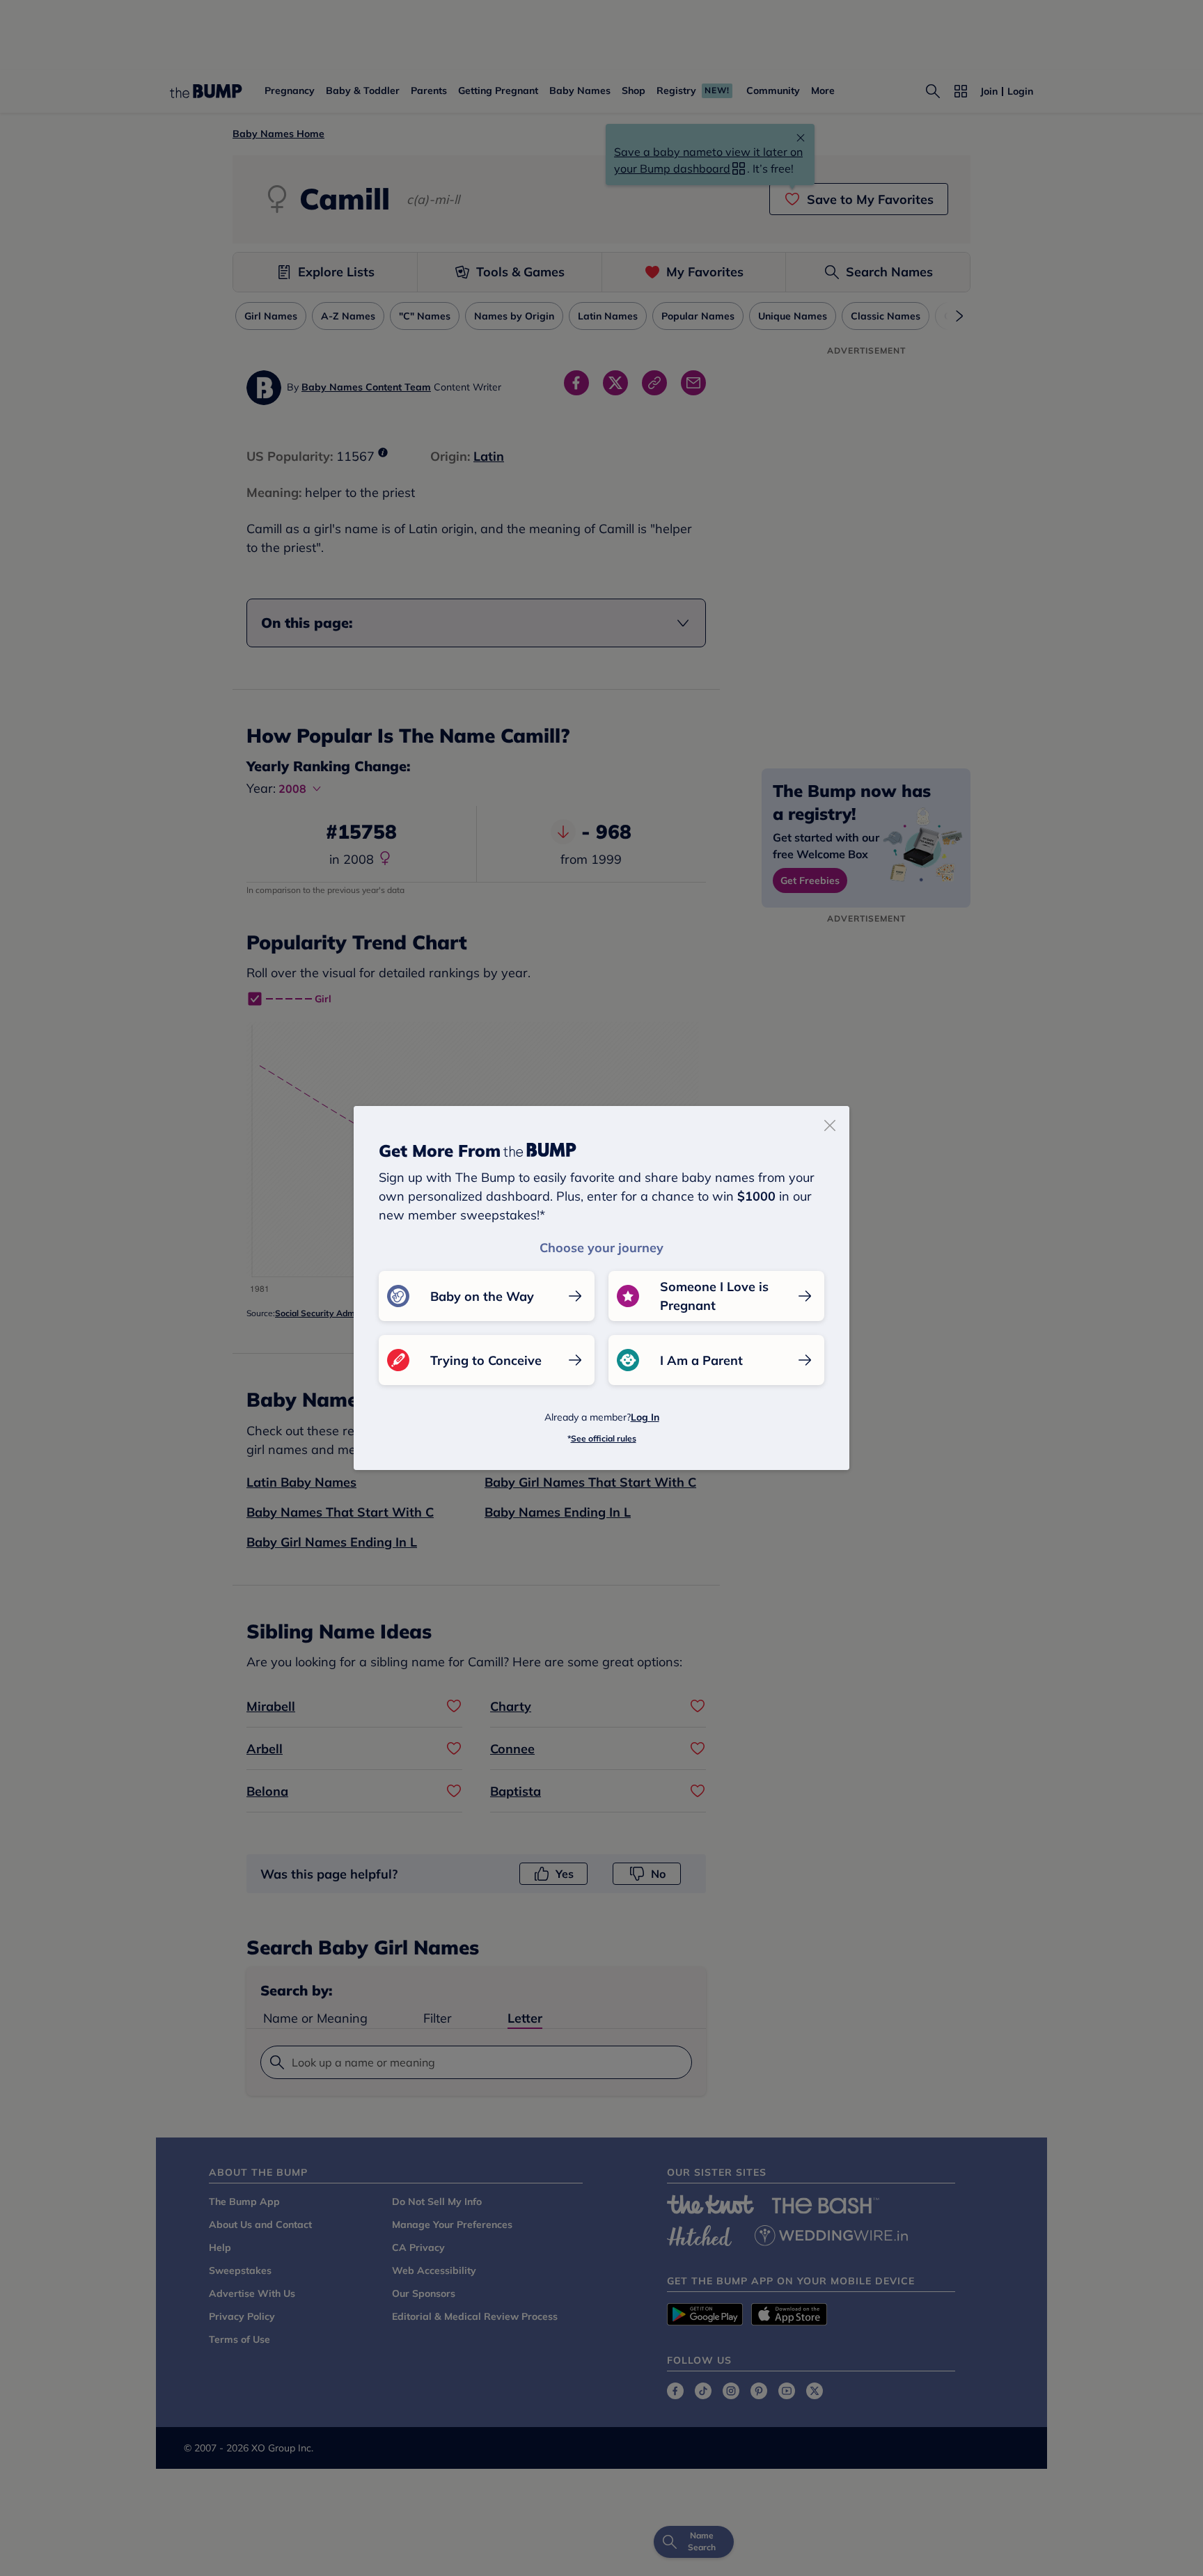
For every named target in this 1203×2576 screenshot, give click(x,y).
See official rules (604, 1438)
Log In (645, 1417)
